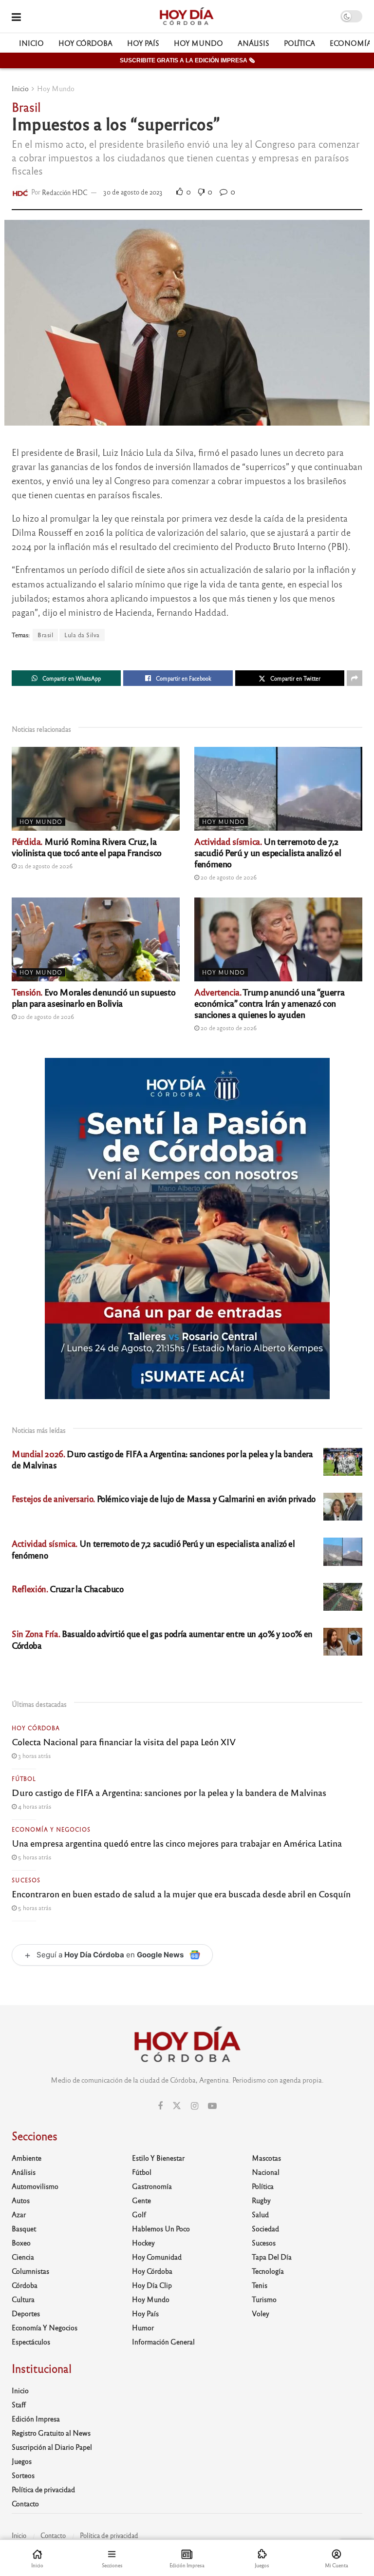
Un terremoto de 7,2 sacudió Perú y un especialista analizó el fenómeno (268, 852)
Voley (261, 2313)
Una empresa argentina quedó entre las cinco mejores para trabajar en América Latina (177, 1843)
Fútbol (24, 1778)
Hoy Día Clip (152, 2285)
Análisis (253, 43)
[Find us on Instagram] (195, 2106)
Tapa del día (272, 2257)
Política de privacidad (43, 2489)
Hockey (143, 2243)
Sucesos (26, 1880)
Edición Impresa (36, 2419)
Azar (19, 2214)
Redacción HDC (65, 192)
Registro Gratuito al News (51, 2433)
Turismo (264, 2299)
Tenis (260, 2285)
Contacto (25, 2503)
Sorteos (23, 2475)
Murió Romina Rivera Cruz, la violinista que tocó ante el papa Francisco (87, 847)
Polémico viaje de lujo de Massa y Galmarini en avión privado (164, 1498)
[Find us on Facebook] (160, 2106)
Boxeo (21, 2243)
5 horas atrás (34, 1857)
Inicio (31, 43)
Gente (141, 2200)
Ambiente (27, 2158)
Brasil (45, 635)
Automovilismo (35, 2186)
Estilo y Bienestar (158, 2158)
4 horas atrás (34, 1806)
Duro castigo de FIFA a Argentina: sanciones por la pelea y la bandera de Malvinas (169, 1792)
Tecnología (268, 2271)
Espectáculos (31, 2342)
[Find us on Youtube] (212, 2106)
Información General (163, 2342)
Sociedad (265, 2228)
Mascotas (266, 2158)
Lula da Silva (82, 635)
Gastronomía (152, 2186)
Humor (143, 2327)
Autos (21, 2200)
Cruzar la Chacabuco (68, 1589)
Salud (260, 2214)
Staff (19, 2404)
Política (299, 43)
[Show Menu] (16, 16)
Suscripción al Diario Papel (52, 2447)
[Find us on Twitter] (177, 2106)
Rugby (261, 2200)
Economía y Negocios (51, 1829)
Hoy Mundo (198, 43)
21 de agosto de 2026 (45, 866)
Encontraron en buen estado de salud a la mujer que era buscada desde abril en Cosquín (181, 1893)
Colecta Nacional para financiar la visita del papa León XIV (124, 1741)
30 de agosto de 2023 (133, 192)
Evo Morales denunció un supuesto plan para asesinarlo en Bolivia (93, 997)
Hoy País (143, 43)
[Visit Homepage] (186, 17)
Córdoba (25, 2285)
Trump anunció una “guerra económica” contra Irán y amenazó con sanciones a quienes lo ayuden (269, 1003)
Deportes (26, 2313)
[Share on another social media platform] (355, 678)
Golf (139, 2214)
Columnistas (30, 2271)
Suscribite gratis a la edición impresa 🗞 (187, 60)
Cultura (23, 2299)
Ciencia (23, 2257)
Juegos (22, 2461)
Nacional (266, 2172)
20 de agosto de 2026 (228, 877)
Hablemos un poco (161, 2228)
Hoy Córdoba (85, 43)
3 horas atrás (34, 1756)
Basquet (24, 2228)
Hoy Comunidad (157, 2257)
